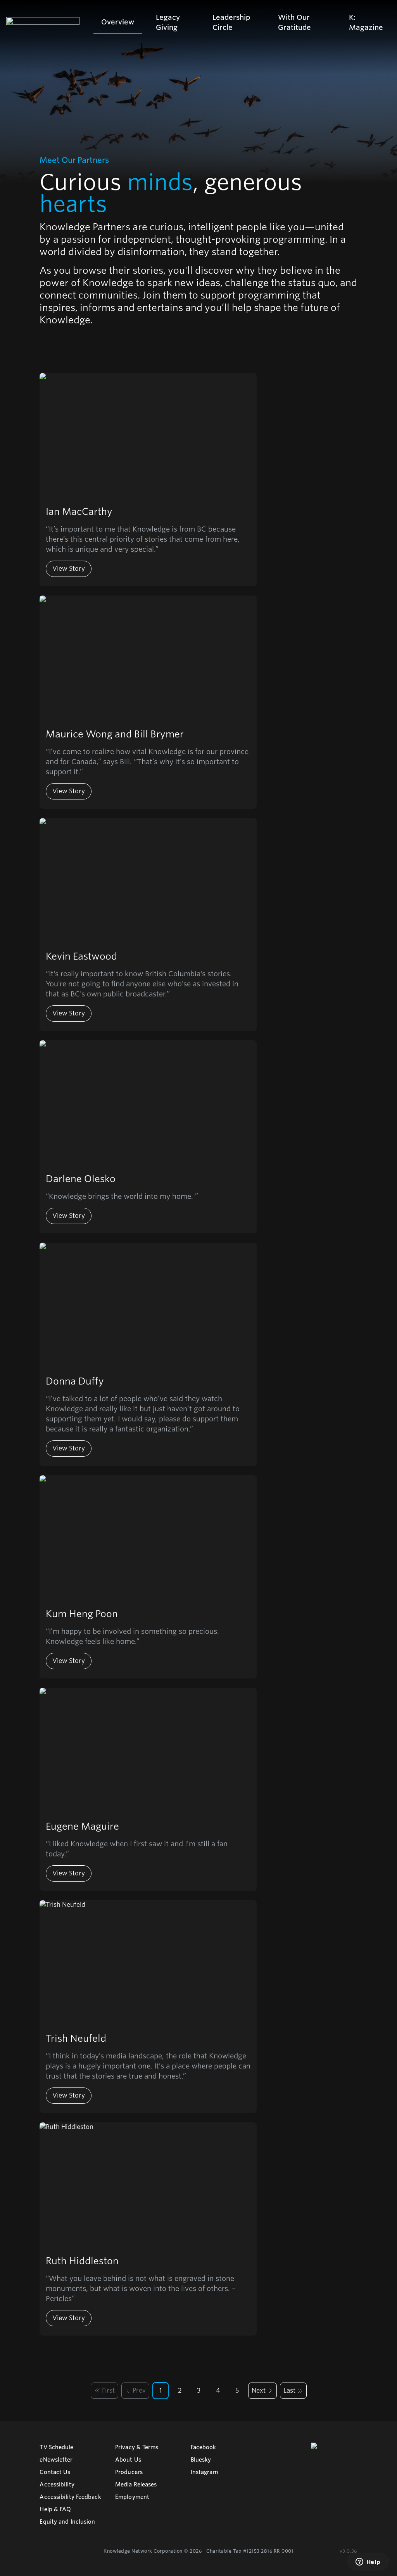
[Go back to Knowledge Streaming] (43, 22)
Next (259, 2390)
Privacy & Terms (137, 2447)
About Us (128, 2460)
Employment (132, 2497)
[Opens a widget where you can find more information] (368, 2562)
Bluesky (201, 2460)
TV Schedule (56, 2447)
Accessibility (57, 2484)
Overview (118, 22)
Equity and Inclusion (67, 2522)
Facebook (204, 2447)
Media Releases (136, 2484)
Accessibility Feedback (70, 2497)
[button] (104, 2391)
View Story (69, 569)
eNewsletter (56, 2460)
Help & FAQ (55, 2509)
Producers (129, 2472)
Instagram (204, 2472)
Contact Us (55, 2472)
